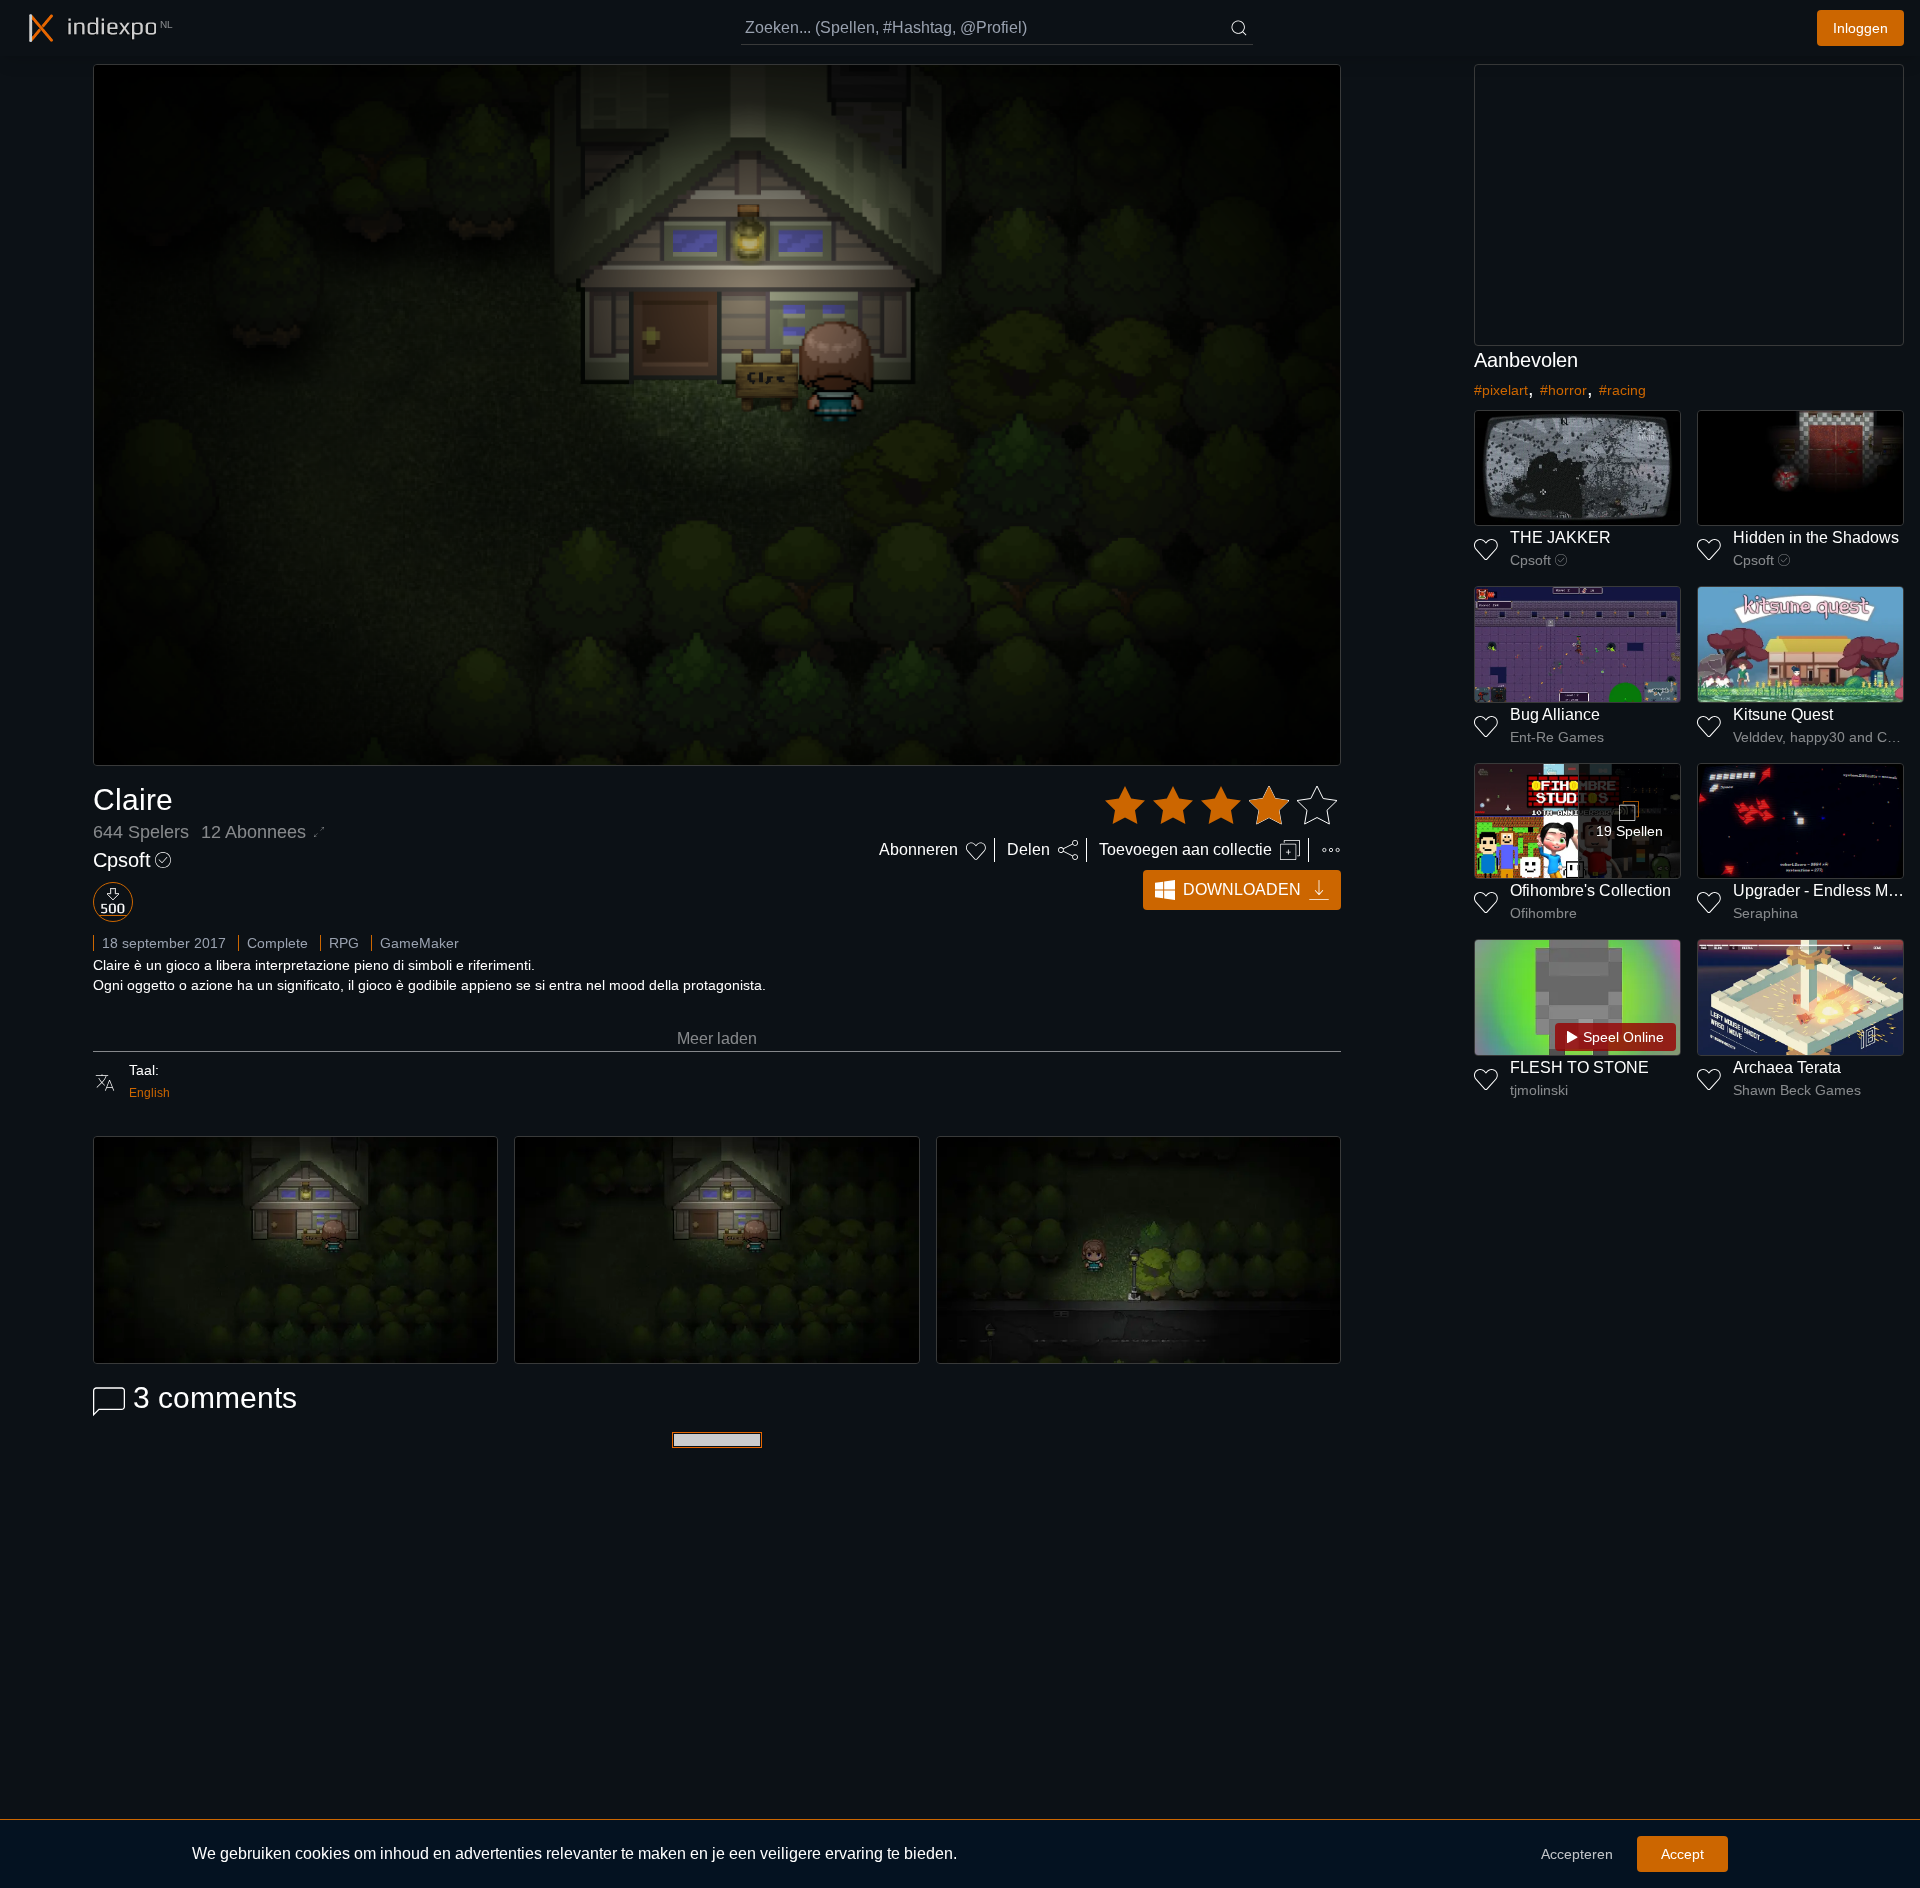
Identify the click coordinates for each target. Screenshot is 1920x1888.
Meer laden (717, 1038)
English (149, 1093)
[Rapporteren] (1331, 850)
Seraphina (1765, 913)
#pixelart (1501, 390)
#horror (1563, 390)
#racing (1622, 390)
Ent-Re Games (1557, 737)
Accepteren (1577, 1854)
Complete (277, 943)
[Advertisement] (1689, 205)
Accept (1682, 1854)
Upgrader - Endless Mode (1824, 890)
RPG (344, 943)
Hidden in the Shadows (1816, 537)
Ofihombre (1543, 913)
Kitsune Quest (1783, 714)
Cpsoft (122, 860)
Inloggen (1860, 28)
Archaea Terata (1787, 1067)
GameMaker (419, 943)
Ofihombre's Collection (1590, 890)
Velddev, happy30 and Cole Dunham (1818, 737)
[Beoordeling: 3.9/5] (1221, 806)
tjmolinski (1539, 1090)
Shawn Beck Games (1797, 1090)
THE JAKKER (1560, 537)
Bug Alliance (1555, 714)
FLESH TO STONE (1579, 1067)
